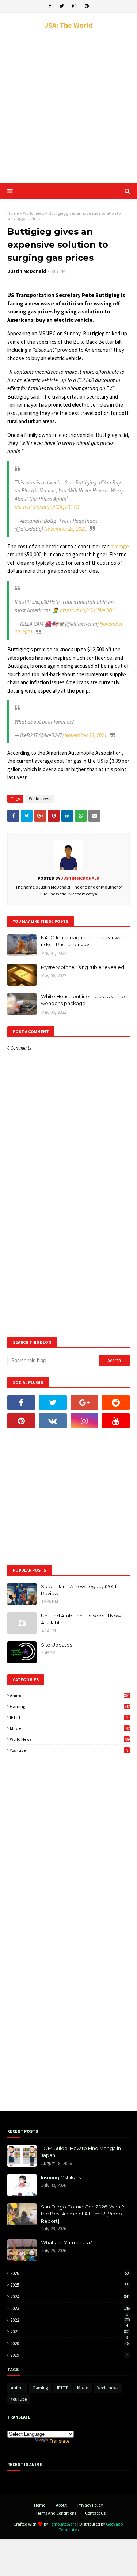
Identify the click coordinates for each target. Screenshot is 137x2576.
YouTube (69, 1750)
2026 (69, 2273)
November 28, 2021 (65, 529)
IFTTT (69, 1717)
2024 (70, 2297)
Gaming (70, 1706)
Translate (60, 2441)
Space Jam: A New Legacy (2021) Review (79, 1590)
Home (13, 213)
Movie (70, 1728)
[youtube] (116, 1421)
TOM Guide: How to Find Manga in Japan (81, 2152)
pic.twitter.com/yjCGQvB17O (47, 507)
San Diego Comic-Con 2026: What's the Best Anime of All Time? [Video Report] (83, 2214)
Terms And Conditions (56, 2513)
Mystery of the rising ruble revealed (83, 967)
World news (34, 213)
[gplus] (84, 1403)
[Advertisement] (68, 106)
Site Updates (56, 1645)
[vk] (53, 1421)
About (61, 2505)
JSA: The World (68, 25)
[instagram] (74, 6)
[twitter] (62, 6)
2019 (69, 2355)
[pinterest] (87, 6)
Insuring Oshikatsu (62, 2177)
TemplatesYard (63, 2524)
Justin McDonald (27, 271)
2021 (70, 2332)
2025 (69, 2285)
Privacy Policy (90, 2505)
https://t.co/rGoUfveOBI (87, 610)
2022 (70, 2320)
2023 (70, 2308)
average (120, 546)
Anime (70, 1695)
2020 (69, 2343)
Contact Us (95, 2513)
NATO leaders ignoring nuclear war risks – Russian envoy (82, 941)
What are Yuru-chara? (66, 2242)
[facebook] (50, 6)
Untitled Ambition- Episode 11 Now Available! (81, 1619)
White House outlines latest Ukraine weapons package (83, 1000)
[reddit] (116, 1403)
